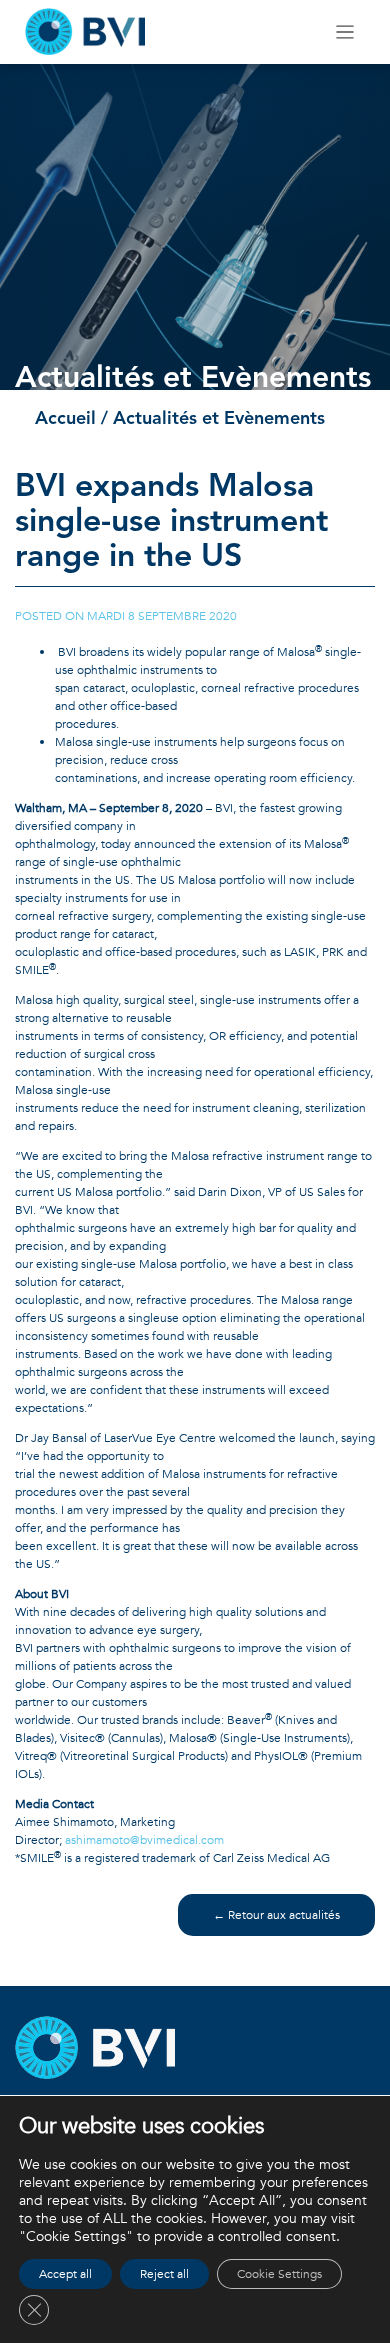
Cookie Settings (279, 2274)
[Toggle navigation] (345, 32)
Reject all (164, 2274)
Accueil (65, 419)
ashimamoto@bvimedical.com (144, 1840)
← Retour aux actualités (276, 1915)
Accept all (65, 2274)
